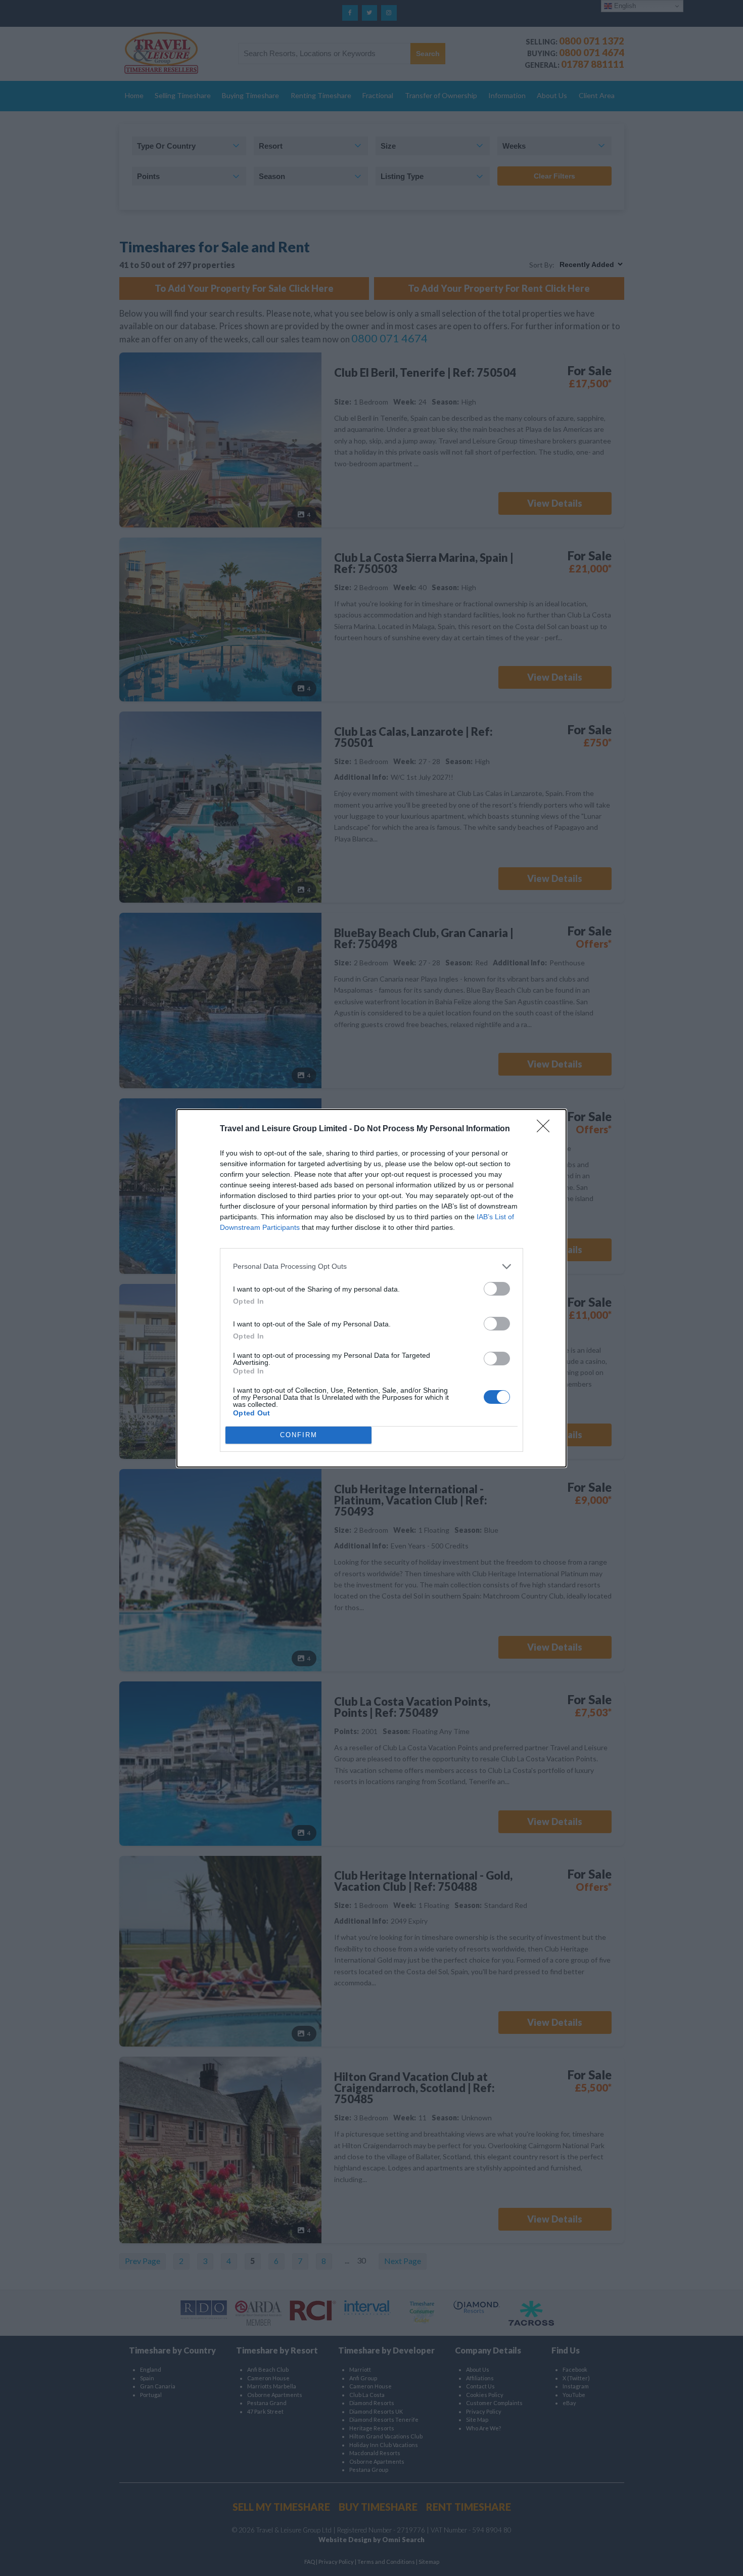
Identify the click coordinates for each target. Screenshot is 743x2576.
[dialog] (371, 1288)
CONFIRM (299, 1435)
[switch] (497, 1289)
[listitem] (371, 1267)
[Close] (546, 1129)
